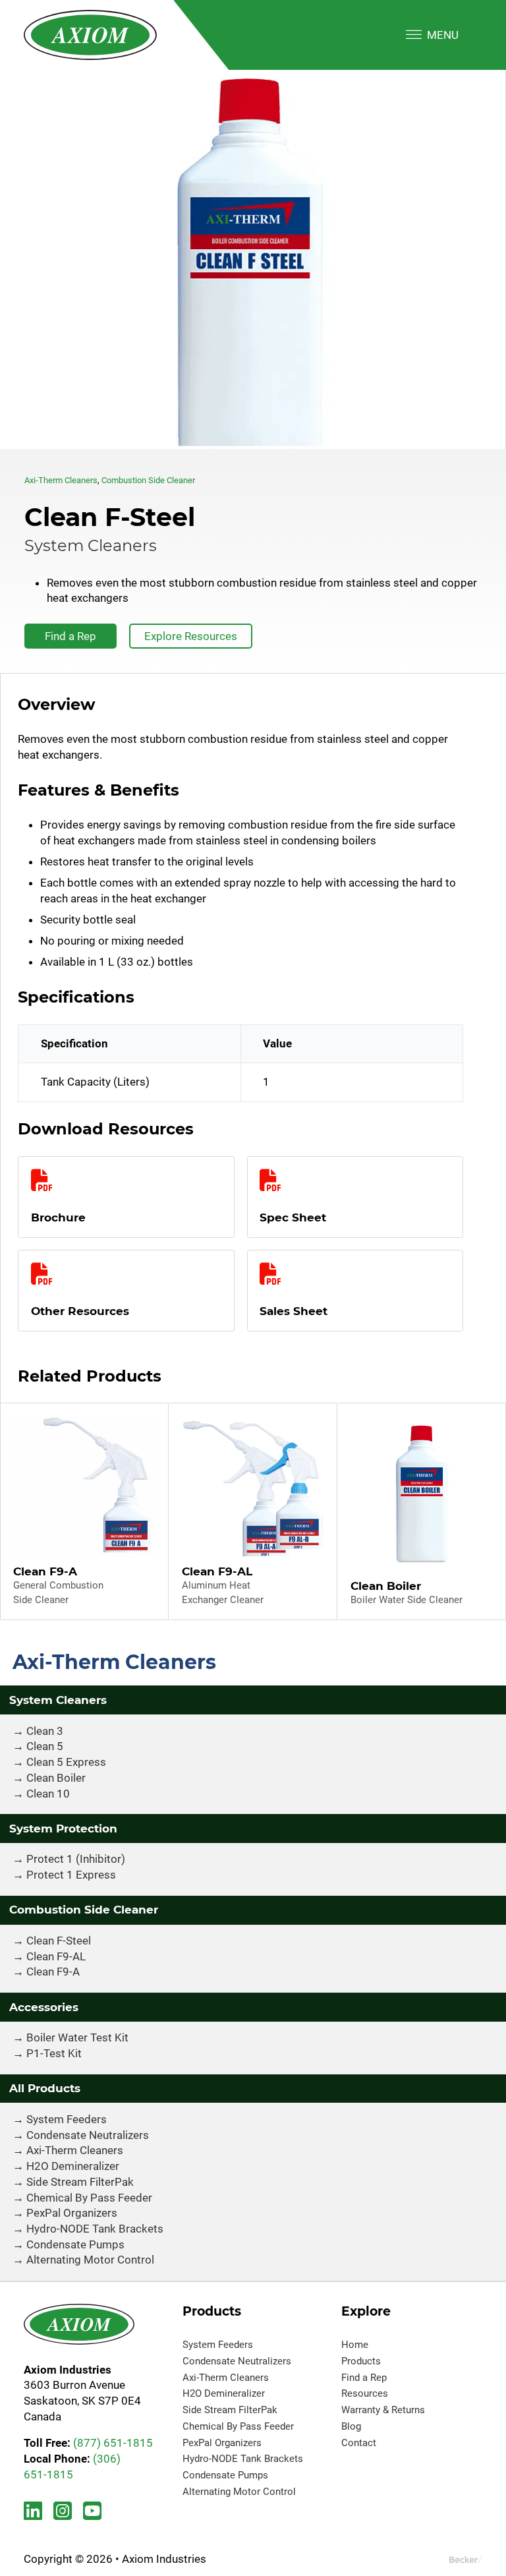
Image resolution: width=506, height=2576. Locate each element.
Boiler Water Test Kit (77, 2037)
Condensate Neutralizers (88, 2135)
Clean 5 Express (66, 1762)
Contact (359, 2443)
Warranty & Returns (383, 2410)
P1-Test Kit (54, 2053)
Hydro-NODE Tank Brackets (95, 2229)
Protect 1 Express (71, 1875)
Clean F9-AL (56, 1956)
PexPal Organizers (72, 2213)
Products (361, 2361)
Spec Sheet (293, 1217)
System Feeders (67, 2119)
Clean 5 (45, 1746)
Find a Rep (70, 636)
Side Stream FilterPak (80, 2182)
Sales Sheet (294, 1311)
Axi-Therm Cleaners (61, 480)
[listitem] (253, 259)
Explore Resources (191, 636)
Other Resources (80, 1311)
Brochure (58, 1217)
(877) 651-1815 (113, 2443)
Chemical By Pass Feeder (89, 2198)
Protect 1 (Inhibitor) (76, 1859)
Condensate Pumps (75, 2244)
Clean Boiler (56, 1778)
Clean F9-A (53, 1972)
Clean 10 (48, 1794)
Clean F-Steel (59, 1941)
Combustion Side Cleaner (148, 480)
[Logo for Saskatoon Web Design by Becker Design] (466, 2560)
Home (355, 2345)
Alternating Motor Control (90, 2260)
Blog (351, 2426)
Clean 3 (45, 1731)
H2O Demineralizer (73, 2166)
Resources (365, 2393)
